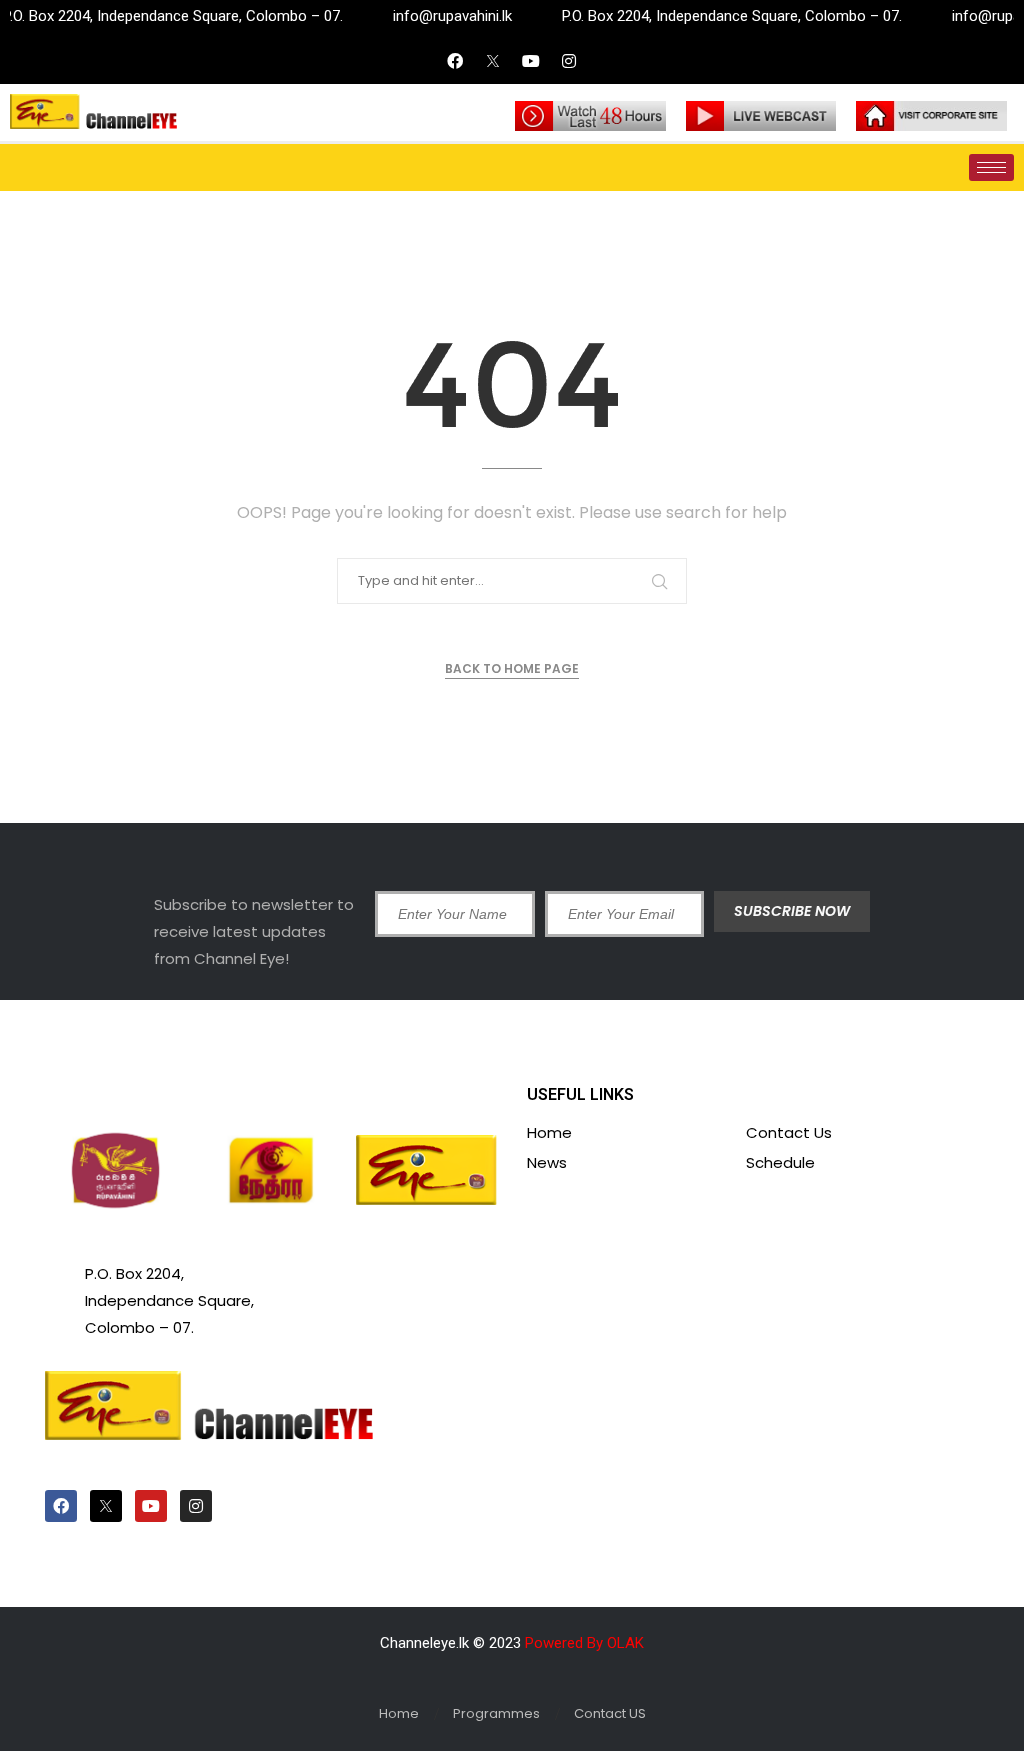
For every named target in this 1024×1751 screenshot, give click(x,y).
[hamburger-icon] (991, 167)
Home (549, 1132)
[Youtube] (531, 61)
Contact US (610, 1713)
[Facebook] (455, 61)
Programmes (496, 1713)
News (547, 1162)
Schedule (780, 1162)
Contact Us (789, 1132)
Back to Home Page (512, 668)
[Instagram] (569, 61)
